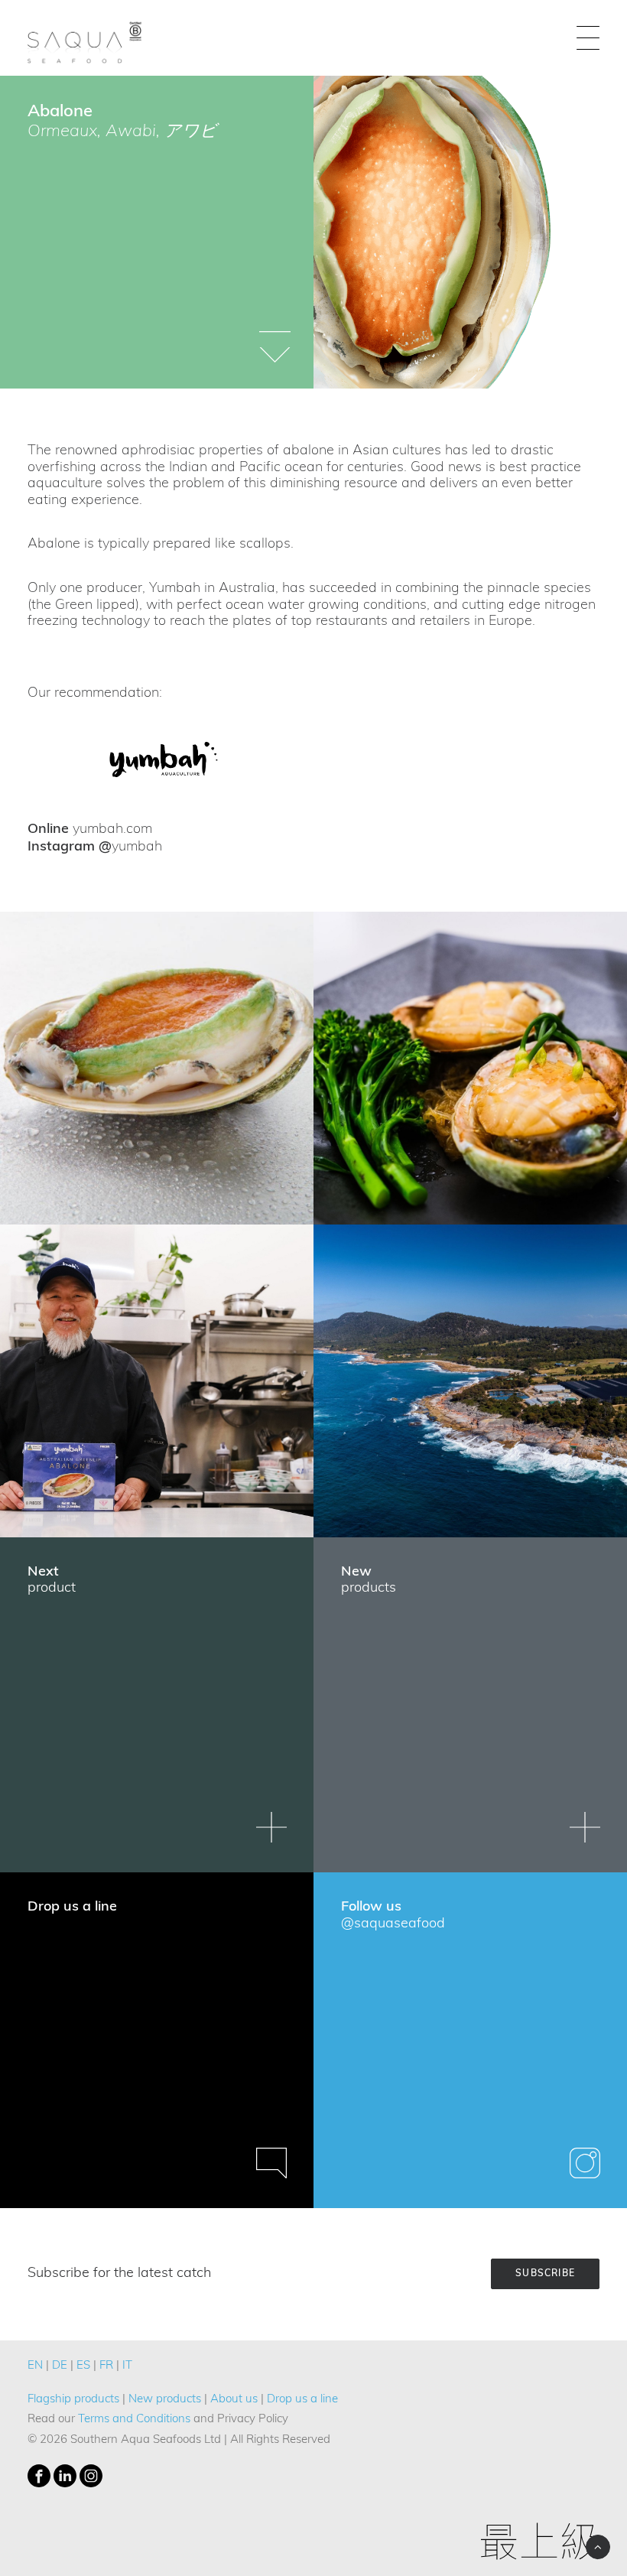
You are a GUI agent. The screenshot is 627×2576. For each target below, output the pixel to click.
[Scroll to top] (598, 2547)
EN (35, 2366)
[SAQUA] (85, 38)
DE (60, 2366)
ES (83, 2366)
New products (165, 2400)
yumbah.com (112, 830)
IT (127, 2366)
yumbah (137, 847)
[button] (588, 38)
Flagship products (73, 2400)
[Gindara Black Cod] (164, 761)
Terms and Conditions (134, 2420)
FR (106, 2366)
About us (234, 2400)
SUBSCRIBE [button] (545, 2274)
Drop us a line (302, 2400)
